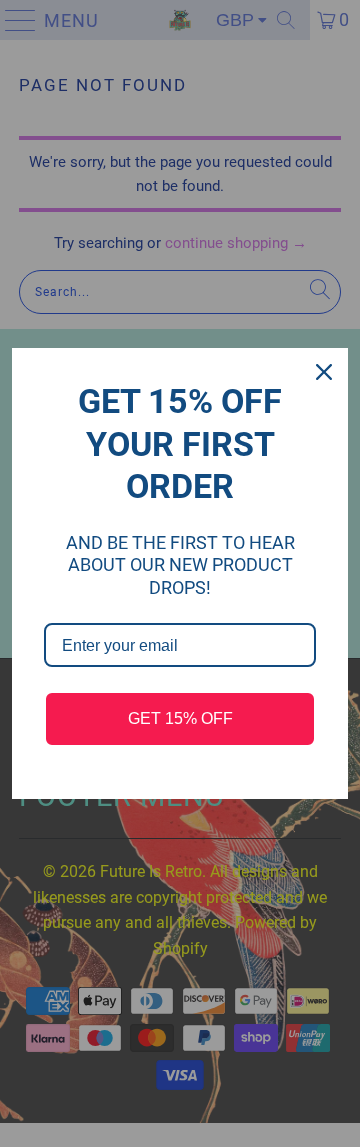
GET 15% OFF (180, 718)
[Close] (324, 372)
